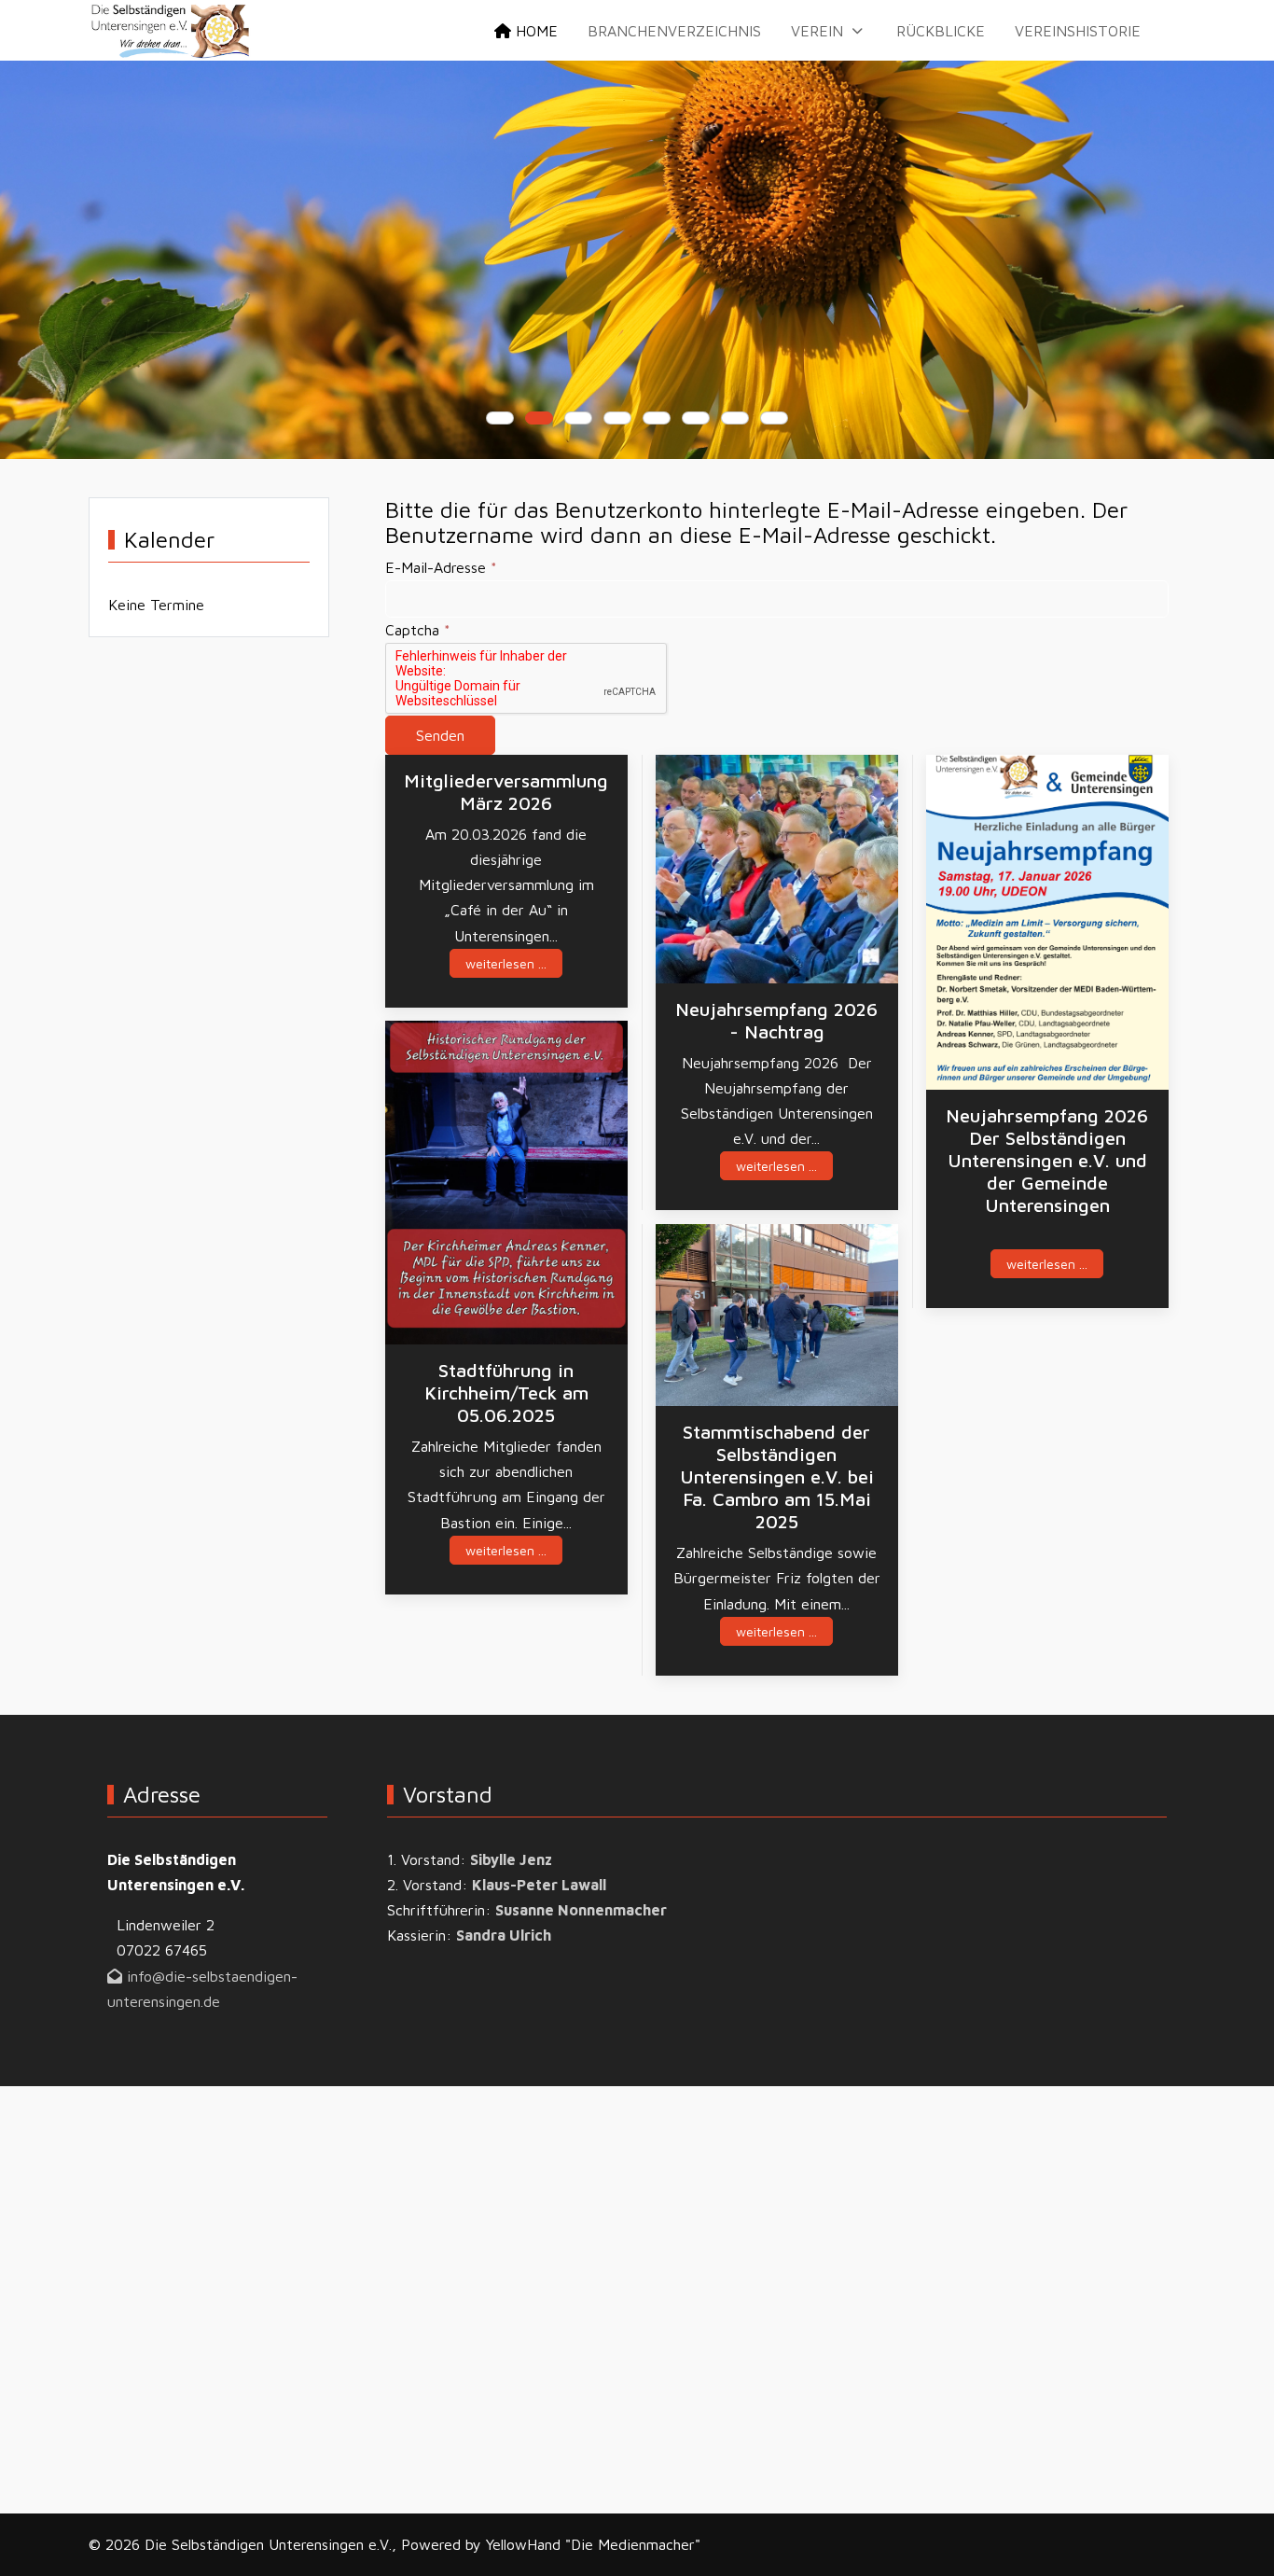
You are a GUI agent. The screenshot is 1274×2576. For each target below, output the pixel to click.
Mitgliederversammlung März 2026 (506, 792)
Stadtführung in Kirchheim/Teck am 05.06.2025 (506, 1392)
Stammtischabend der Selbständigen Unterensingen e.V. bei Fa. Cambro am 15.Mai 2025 (777, 1476)
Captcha (418, 630)
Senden (440, 735)
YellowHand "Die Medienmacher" (593, 2544)
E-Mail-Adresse (441, 567)
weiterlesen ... (506, 963)
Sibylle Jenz (511, 1859)
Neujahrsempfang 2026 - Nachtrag (776, 1020)
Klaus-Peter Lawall (539, 1885)
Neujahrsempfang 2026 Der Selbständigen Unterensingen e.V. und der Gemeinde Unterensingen (1047, 1160)
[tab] (500, 418)
